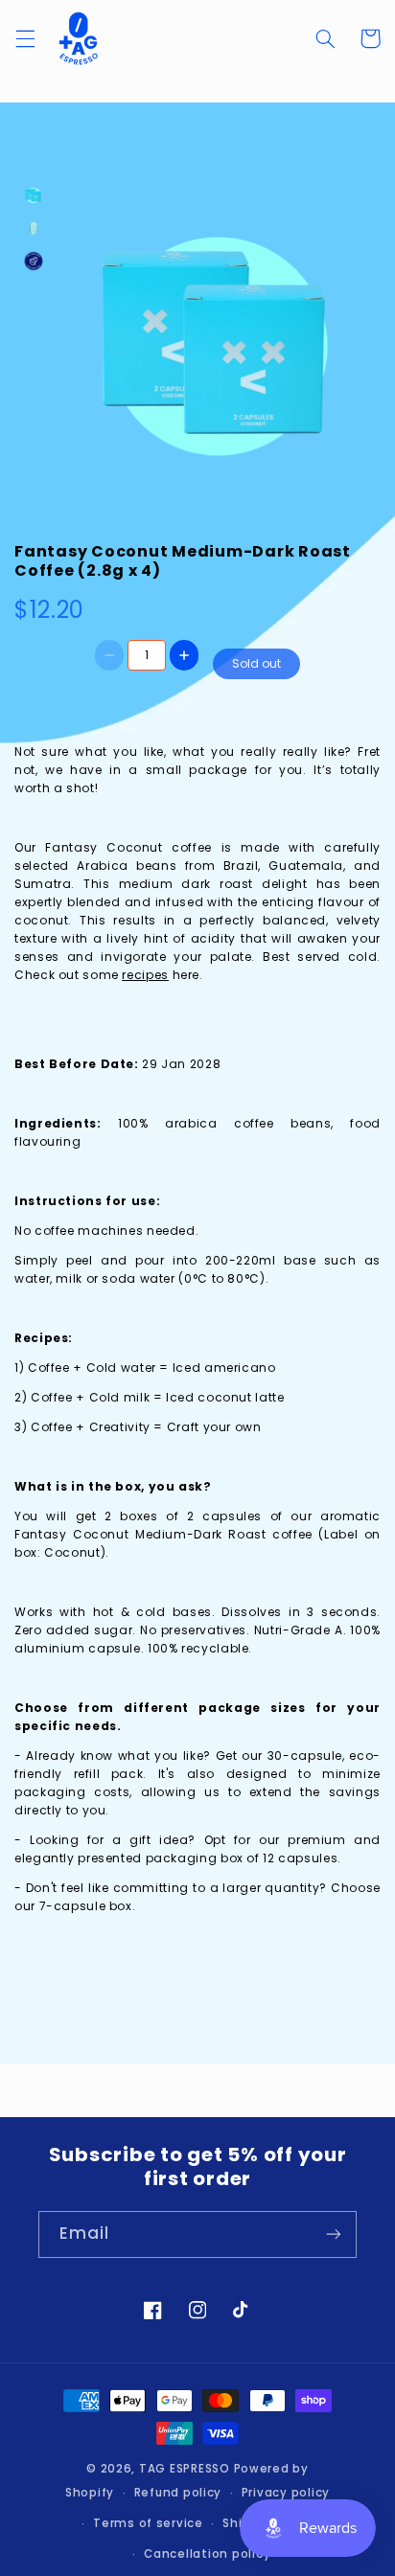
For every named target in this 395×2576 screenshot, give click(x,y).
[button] (25, 38)
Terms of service (148, 2523)
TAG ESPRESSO (185, 2469)
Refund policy (178, 2493)
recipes (145, 975)
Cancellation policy (207, 2554)
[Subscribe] (334, 2234)
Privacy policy (286, 2493)
